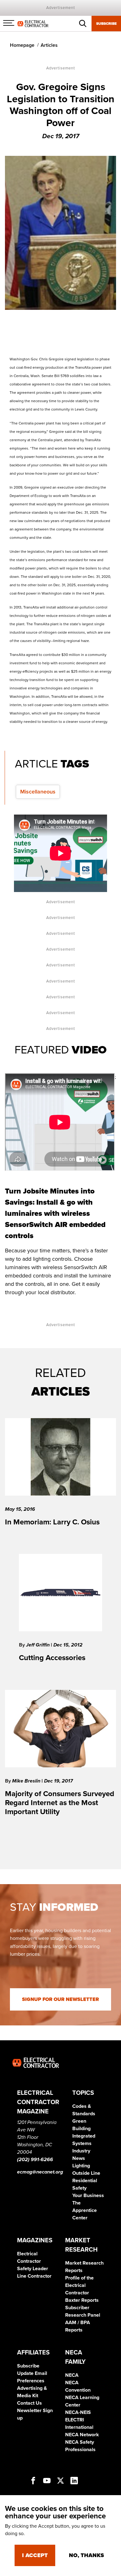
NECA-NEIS (78, 2412)
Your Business (88, 2196)
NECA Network (82, 2435)
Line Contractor (34, 2276)
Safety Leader (33, 2269)
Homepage (22, 45)
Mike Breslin (27, 1781)
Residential (85, 2181)
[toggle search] (83, 24)
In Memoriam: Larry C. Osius (52, 1522)
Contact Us (29, 2403)
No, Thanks (86, 2555)
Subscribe (106, 24)
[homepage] (33, 23)
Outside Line (86, 2173)
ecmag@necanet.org (40, 2172)
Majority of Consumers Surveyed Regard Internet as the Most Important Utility (60, 1803)
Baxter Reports (82, 2300)
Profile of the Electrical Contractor (79, 2285)
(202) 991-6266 (35, 2160)
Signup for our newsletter (60, 1999)
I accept (35, 2555)
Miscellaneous (38, 792)
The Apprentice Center (85, 2210)
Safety (79, 2188)
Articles (49, 45)
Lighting (81, 2166)
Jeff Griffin (38, 1645)
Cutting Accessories (52, 1658)
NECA (72, 2375)
